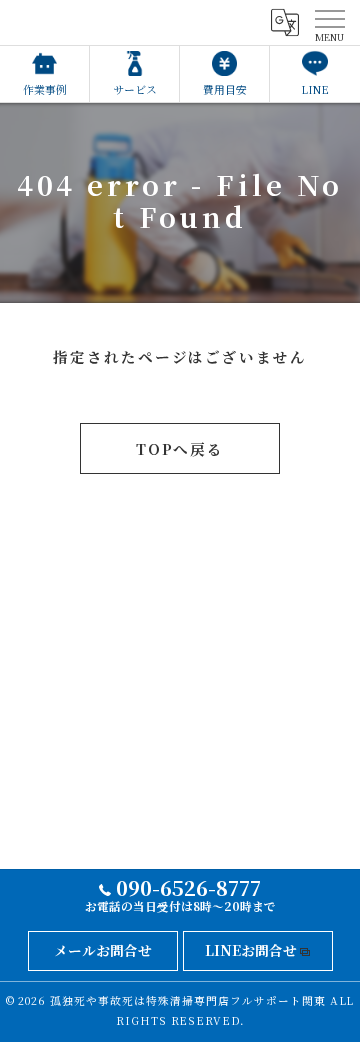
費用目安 (225, 89)
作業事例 (45, 89)
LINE (315, 89)
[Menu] (329, 22)
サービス (135, 89)
